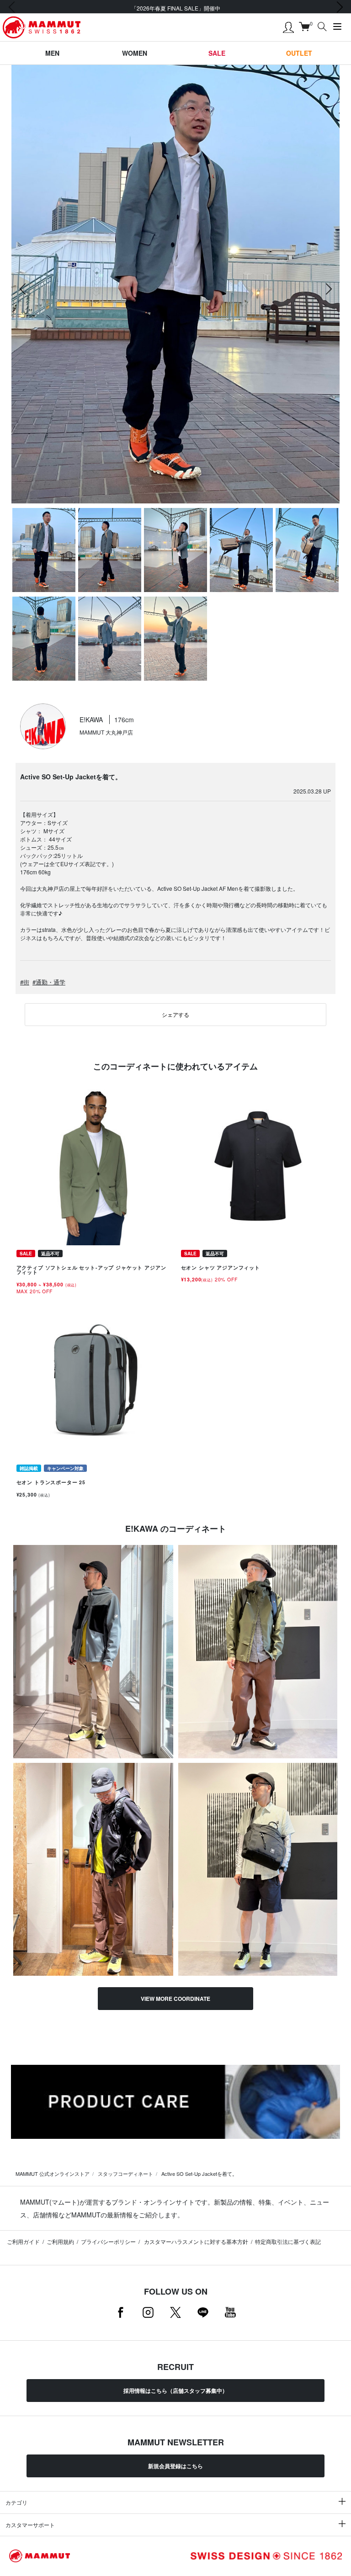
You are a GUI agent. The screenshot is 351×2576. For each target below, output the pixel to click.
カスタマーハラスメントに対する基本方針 (195, 2241)
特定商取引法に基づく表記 (288, 2241)
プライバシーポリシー (108, 2241)
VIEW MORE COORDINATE (175, 1999)
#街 (25, 982)
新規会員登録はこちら (175, 2466)
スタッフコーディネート (125, 2174)
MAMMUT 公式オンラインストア (53, 2174)
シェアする (175, 1014)
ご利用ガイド (23, 2241)
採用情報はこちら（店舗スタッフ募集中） (175, 2391)
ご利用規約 (60, 2241)
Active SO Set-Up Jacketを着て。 (199, 2174)
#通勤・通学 (49, 982)
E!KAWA (92, 719)
